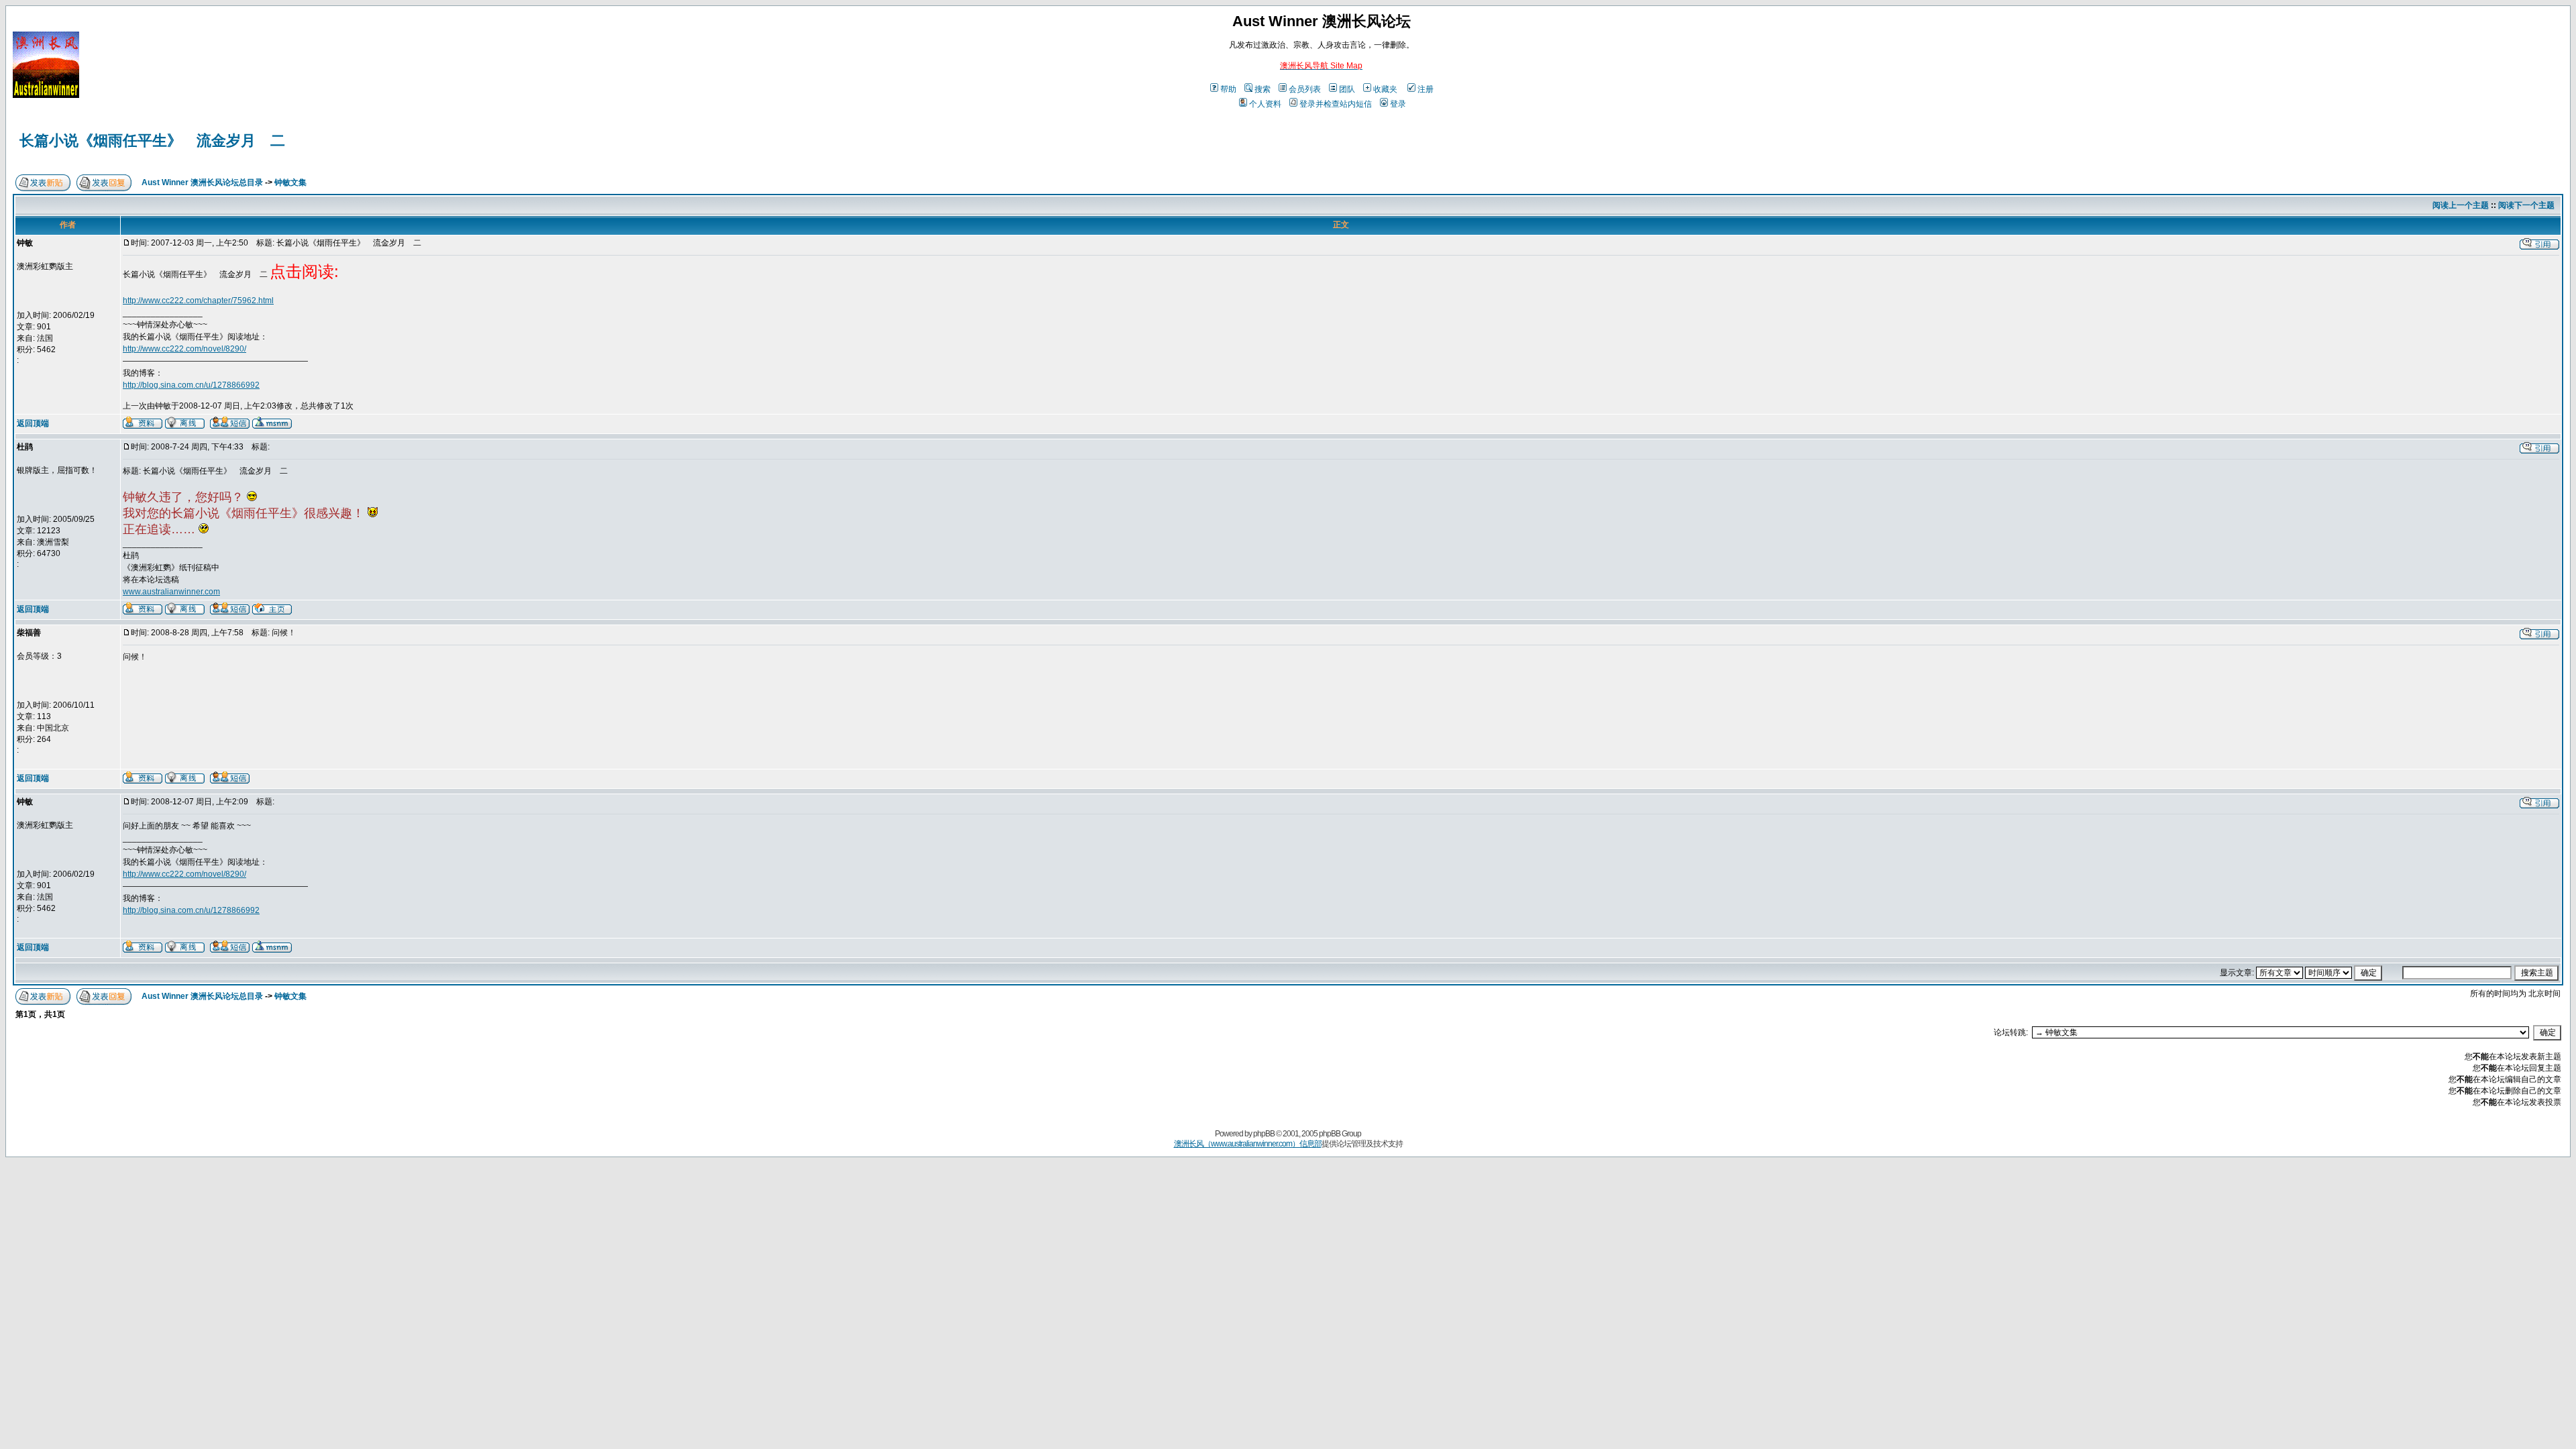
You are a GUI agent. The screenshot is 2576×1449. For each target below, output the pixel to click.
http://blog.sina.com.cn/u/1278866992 (191, 385)
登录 (1398, 104)
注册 (1426, 89)
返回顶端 (33, 423)
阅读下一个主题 (2526, 205)
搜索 (1263, 89)
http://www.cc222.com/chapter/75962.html (198, 301)
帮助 (1228, 89)
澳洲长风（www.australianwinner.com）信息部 (1248, 1144)
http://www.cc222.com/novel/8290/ (184, 349)
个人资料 (1265, 104)
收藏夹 (1385, 89)
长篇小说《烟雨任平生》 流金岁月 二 (152, 141)
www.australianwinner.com (171, 592)
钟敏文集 (290, 182)
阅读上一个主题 (2461, 205)
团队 (1347, 89)
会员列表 (1305, 89)
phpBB (1264, 1134)
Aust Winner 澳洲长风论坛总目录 (202, 182)
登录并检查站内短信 (1336, 104)
